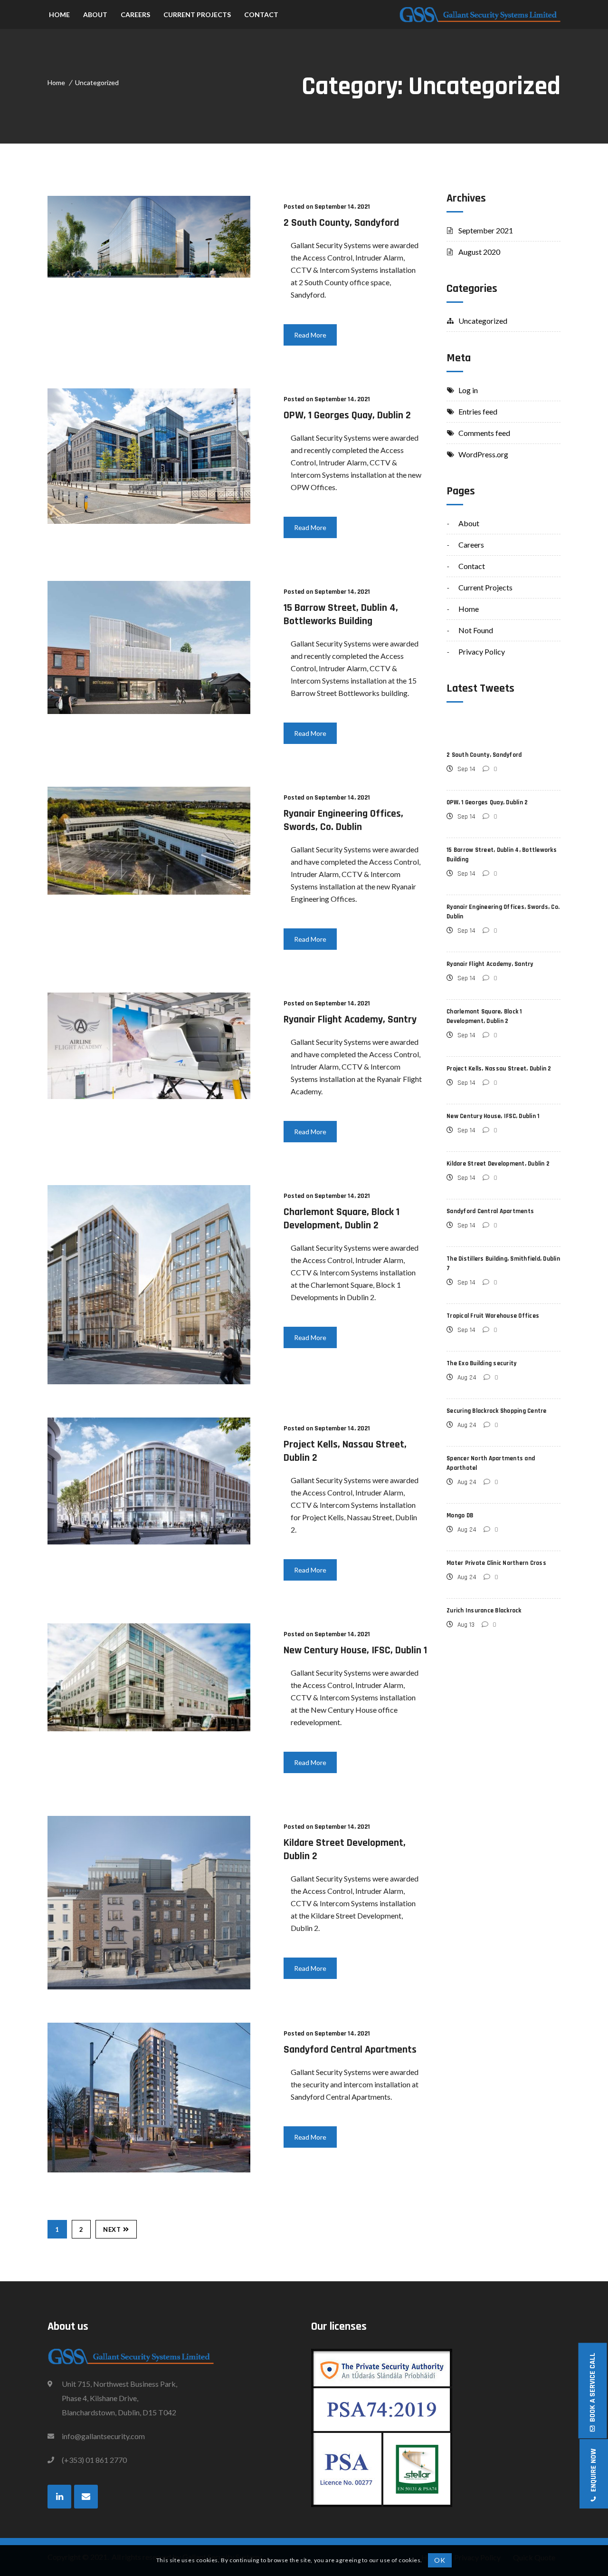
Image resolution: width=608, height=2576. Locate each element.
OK (440, 2560)
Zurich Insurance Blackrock (484, 1611)
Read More (310, 335)
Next (112, 2229)
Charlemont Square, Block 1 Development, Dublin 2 (342, 1219)
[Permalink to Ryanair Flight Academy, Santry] (149, 1096)
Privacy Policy (482, 651)
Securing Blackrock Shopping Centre (497, 1411)
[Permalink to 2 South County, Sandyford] (149, 275)
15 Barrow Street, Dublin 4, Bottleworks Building (341, 615)
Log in (468, 390)
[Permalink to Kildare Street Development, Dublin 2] (149, 1986)
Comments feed (484, 433)
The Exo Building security (481, 1363)
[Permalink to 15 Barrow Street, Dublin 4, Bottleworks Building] (149, 711)
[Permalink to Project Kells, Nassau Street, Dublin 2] (149, 1541)
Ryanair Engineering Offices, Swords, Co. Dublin (343, 820)
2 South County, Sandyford (341, 223)
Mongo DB (460, 1515)
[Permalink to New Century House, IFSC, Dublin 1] (149, 1728)
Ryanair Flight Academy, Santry (350, 1020)
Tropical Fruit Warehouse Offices (493, 1316)
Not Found (476, 630)
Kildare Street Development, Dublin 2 (498, 1164)
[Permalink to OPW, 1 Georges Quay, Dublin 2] (149, 521)
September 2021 (486, 230)
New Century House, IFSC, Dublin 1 (355, 1650)
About (469, 523)
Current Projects (485, 587)
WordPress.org (483, 454)
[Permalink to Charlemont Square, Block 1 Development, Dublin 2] (149, 1381)
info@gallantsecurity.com (103, 2436)
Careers (471, 545)
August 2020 (479, 252)
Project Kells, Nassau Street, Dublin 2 (499, 1069)
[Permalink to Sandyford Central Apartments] (149, 2169)
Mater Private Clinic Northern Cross (496, 1563)
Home (56, 82)
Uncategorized (97, 82)
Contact (472, 566)
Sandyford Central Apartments (350, 2050)
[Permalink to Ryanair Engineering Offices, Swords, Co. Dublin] (149, 892)
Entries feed (478, 411)
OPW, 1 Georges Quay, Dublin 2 (347, 415)
